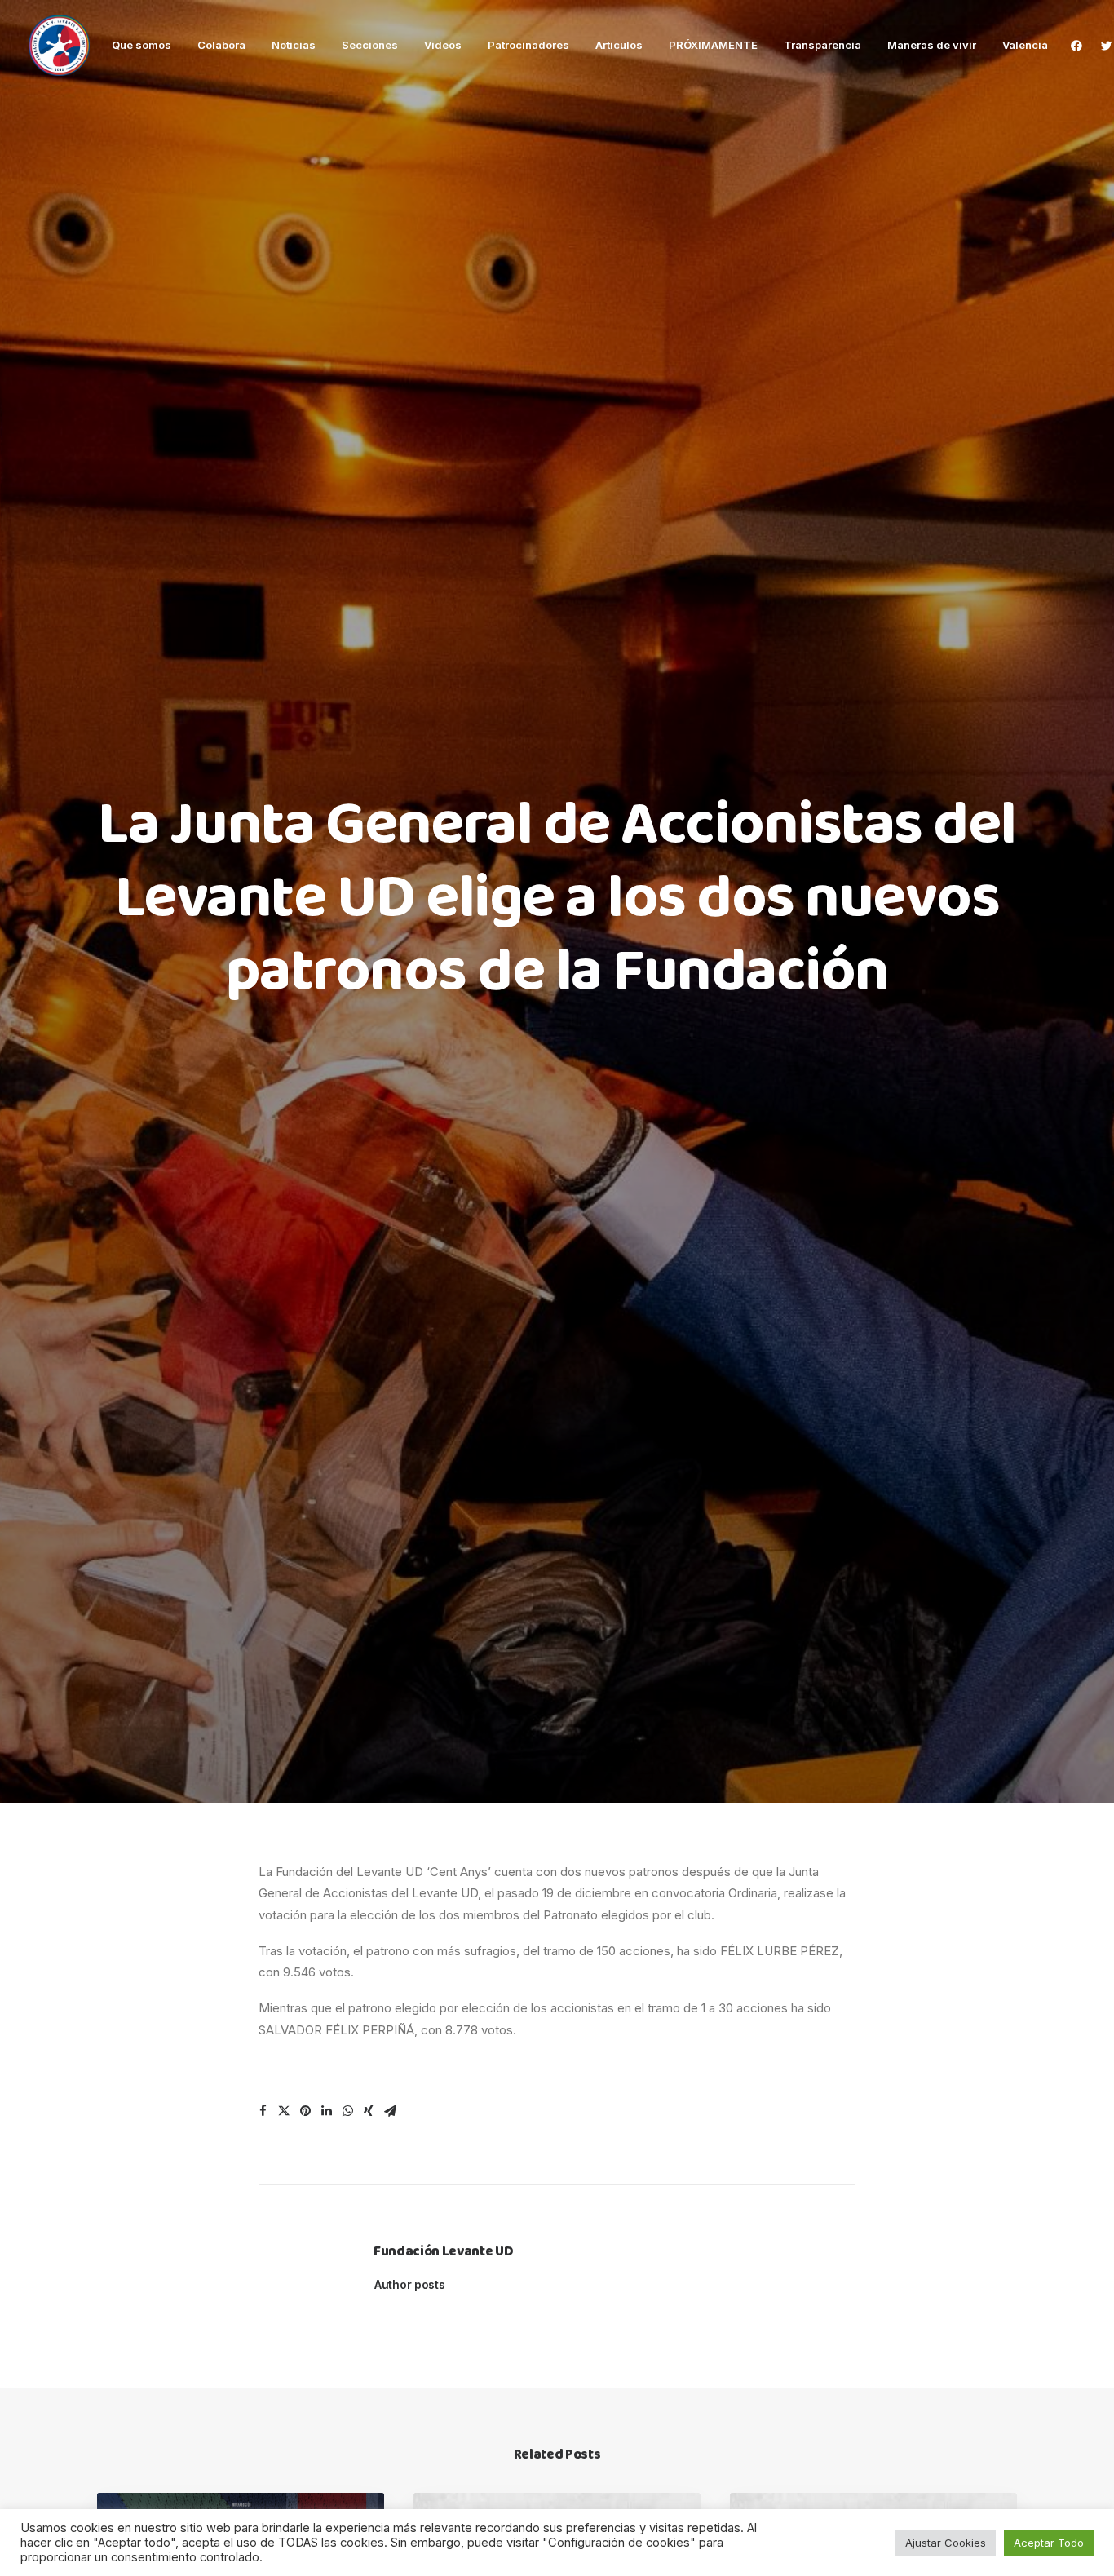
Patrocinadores (528, 45)
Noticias (294, 45)
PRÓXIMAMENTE (713, 45)
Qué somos (141, 45)
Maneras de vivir (932, 45)
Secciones (370, 45)
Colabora (221, 45)
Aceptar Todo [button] (1049, 2543)
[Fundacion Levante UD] (59, 45)
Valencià (1025, 45)
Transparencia (822, 45)
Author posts (410, 2284)
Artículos (619, 45)
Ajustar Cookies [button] (946, 2543)
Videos (443, 45)
